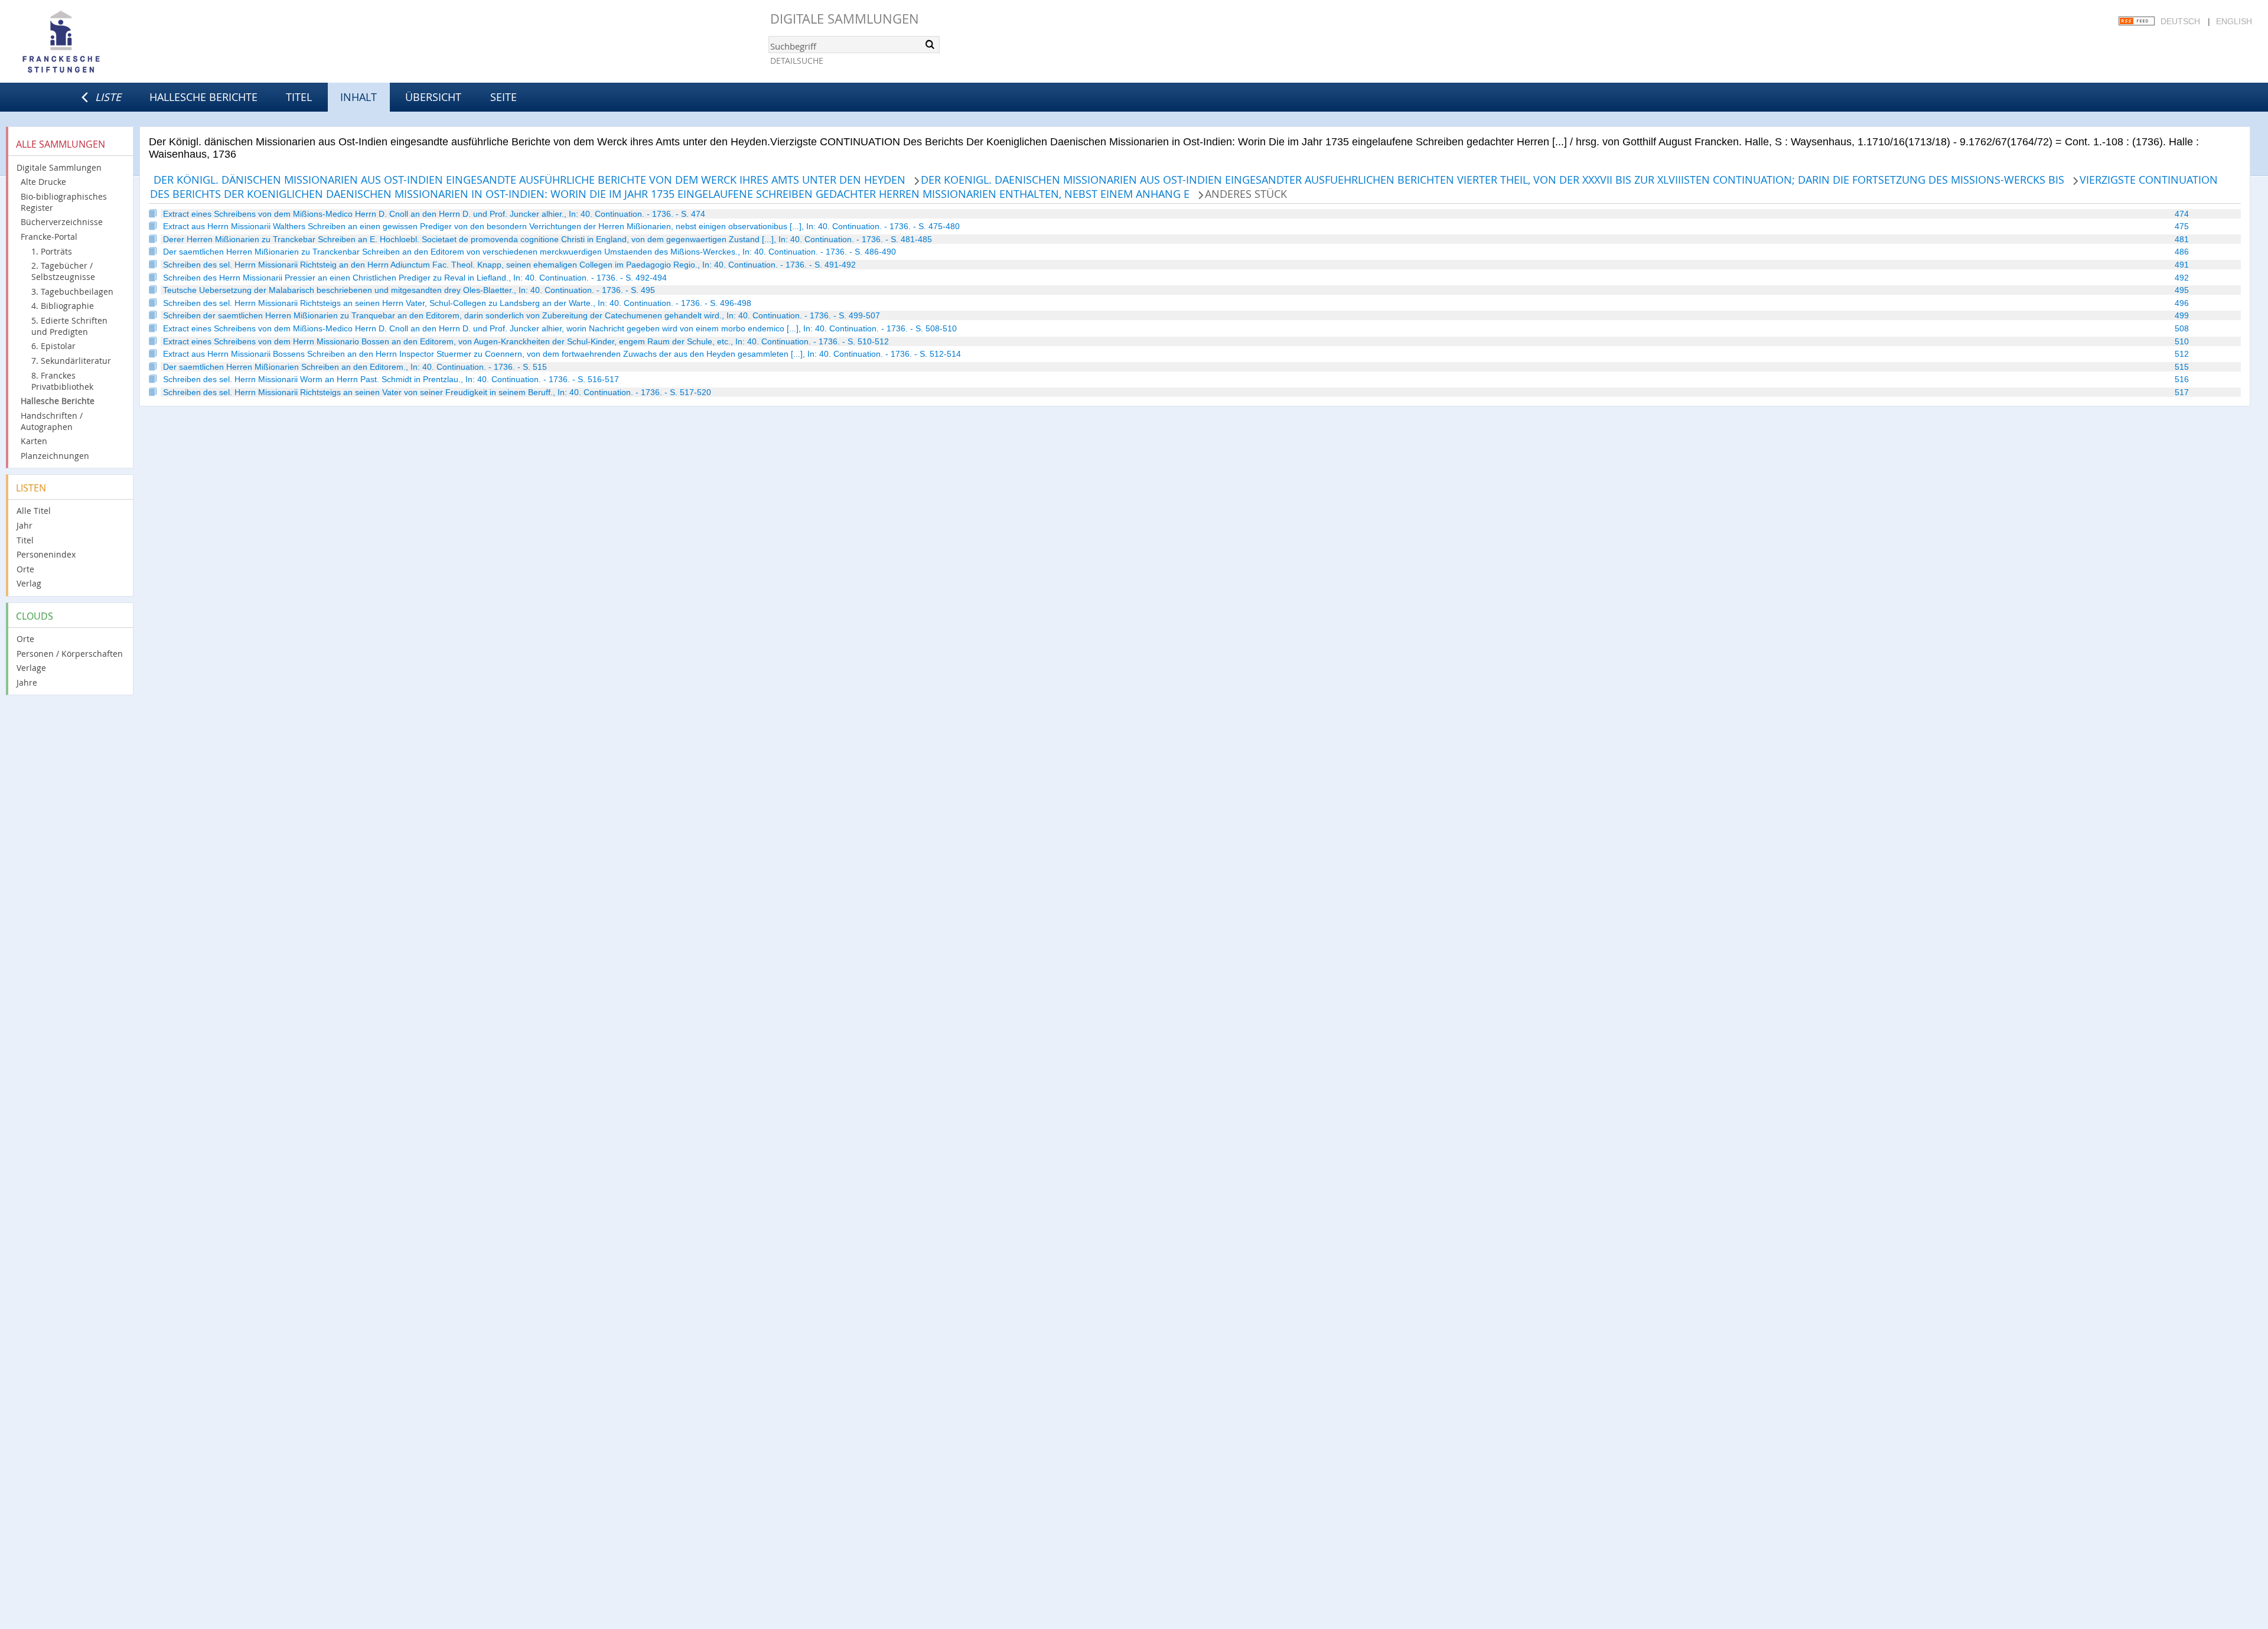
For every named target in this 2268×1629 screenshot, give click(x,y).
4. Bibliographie (63, 306)
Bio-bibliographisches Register (64, 202)
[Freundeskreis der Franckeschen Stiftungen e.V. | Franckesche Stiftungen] (94, 43)
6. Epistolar (53, 346)
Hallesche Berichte (203, 97)
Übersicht (433, 97)
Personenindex (46, 554)
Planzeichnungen (55, 456)
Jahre (27, 682)
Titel (299, 97)
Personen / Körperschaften (70, 654)
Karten (34, 441)
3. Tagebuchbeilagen (72, 291)
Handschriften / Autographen (52, 421)
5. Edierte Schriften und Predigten (69, 326)
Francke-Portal (49, 237)
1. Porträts (52, 251)
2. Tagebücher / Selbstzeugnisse (63, 271)
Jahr (25, 525)
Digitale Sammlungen (845, 19)
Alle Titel (34, 511)
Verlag (29, 583)
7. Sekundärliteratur (71, 361)
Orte (25, 569)
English (2234, 21)
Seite (504, 97)
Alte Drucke (43, 182)
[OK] (930, 44)
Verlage (31, 668)
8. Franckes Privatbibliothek (62, 381)
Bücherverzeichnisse (62, 222)
